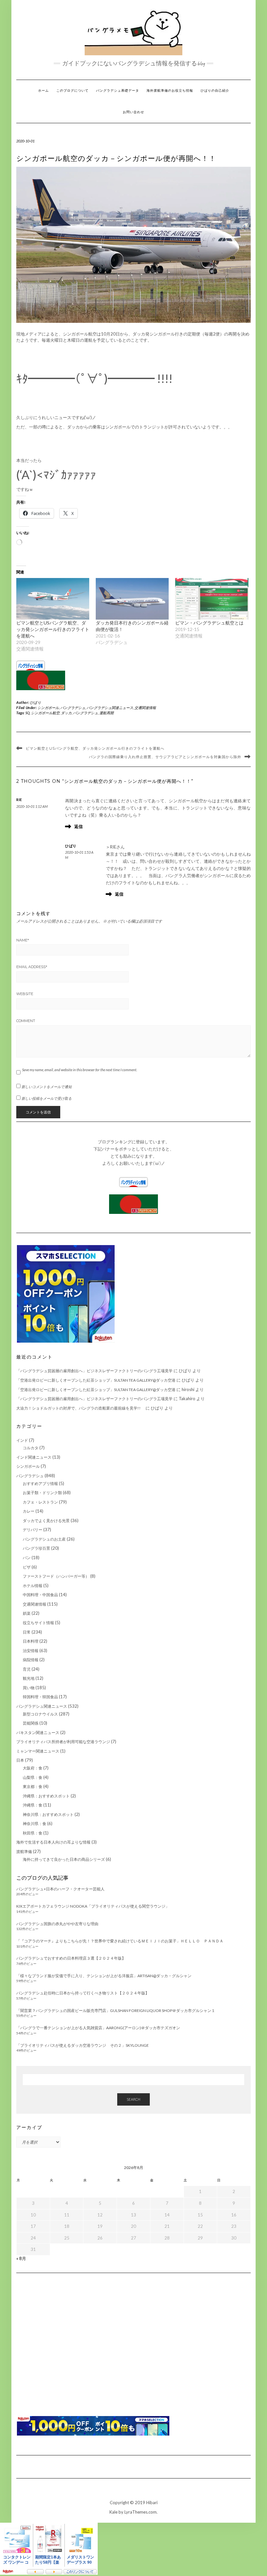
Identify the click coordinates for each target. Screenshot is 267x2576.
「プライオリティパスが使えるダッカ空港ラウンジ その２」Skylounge (83, 2045)
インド (22, 1440)
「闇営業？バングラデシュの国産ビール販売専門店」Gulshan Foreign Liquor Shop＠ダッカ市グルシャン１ (116, 2011)
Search (133, 2099)
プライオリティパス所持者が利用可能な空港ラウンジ (63, 1742)
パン (27, 1558)
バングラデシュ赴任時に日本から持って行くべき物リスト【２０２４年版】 (83, 1993)
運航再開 (106, 713)
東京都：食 (33, 1787)
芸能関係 (31, 1723)
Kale (113, 2512)
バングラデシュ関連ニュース (110, 708)
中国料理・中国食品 (40, 1595)
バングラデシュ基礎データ (118, 91)
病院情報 (31, 1660)
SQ (28, 713)
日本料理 (31, 1641)
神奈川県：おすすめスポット (48, 1814)
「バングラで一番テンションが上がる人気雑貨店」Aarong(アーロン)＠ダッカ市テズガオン (98, 2028)
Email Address (32, 967)
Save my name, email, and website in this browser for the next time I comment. (80, 1070)
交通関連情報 (145, 708)
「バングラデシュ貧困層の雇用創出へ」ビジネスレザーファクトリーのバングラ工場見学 (94, 1371)
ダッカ (66, 713)
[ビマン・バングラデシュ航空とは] (212, 599)
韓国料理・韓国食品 (40, 1697)
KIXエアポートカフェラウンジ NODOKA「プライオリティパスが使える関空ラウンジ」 (93, 1906)
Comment (26, 1021)
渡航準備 (24, 1852)
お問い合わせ (133, 112)
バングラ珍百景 (36, 1548)
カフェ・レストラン (40, 1502)
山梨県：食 (33, 1777)
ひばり (36, 702)
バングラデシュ (73, 708)
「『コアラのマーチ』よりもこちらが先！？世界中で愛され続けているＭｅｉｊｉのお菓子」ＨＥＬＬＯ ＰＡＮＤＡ (120, 1941)
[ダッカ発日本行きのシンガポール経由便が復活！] (132, 599)
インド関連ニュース (34, 1457)
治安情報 (31, 1651)
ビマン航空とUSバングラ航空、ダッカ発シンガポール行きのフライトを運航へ (53, 629)
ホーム (43, 91)
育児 (27, 1669)
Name (23, 940)
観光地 (29, 1678)
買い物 (29, 1688)
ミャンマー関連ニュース (38, 1751)
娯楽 (27, 1613)
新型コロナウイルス (40, 1714)
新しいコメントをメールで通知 (47, 1087)
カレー (29, 1511)
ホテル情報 (33, 1586)
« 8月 (21, 2258)
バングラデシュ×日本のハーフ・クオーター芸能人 (60, 1889)
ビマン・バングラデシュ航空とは (209, 623)
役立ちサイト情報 (38, 1623)
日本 (20, 1760)
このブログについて (72, 91)
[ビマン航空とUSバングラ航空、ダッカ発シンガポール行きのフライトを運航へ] (53, 599)
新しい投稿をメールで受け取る (47, 1098)
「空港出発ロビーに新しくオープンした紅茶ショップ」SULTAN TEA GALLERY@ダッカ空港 (96, 1380)
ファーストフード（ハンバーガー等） (56, 1576)
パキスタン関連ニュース (38, 1733)
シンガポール (48, 708)
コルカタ (31, 1448)
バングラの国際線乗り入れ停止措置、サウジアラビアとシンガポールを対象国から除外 (165, 757)
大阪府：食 (33, 1768)
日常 (27, 1632)
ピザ (27, 1567)
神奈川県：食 (35, 1824)
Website (25, 994)
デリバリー (33, 1530)
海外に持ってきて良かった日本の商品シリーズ (64, 1859)
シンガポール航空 (45, 713)
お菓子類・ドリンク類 (42, 1493)
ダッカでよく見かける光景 (46, 1521)
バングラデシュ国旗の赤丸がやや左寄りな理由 (57, 1924)
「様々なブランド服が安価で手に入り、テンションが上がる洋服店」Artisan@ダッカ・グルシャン (104, 1976)
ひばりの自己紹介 (215, 91)
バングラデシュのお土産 (44, 1539)
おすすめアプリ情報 (40, 1484)
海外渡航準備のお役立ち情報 (170, 91)
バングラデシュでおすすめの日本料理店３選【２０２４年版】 (71, 1958)
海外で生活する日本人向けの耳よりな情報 (53, 1842)
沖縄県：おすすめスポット (46, 1796)
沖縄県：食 (33, 1805)
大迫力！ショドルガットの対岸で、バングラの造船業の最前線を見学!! (80, 1408)
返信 (78, 826)
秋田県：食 (33, 1833)
